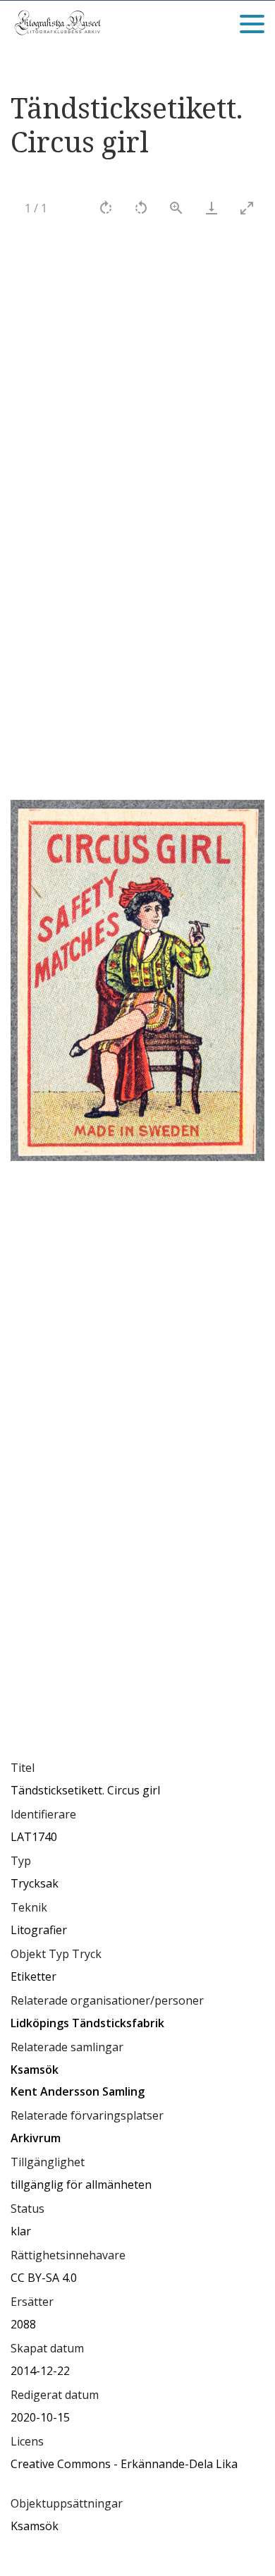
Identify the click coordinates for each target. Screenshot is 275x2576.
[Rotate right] (106, 208)
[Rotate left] (141, 208)
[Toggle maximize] (247, 208)
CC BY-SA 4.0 (44, 2278)
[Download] (212, 208)
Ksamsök (35, 2526)
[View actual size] (176, 208)
